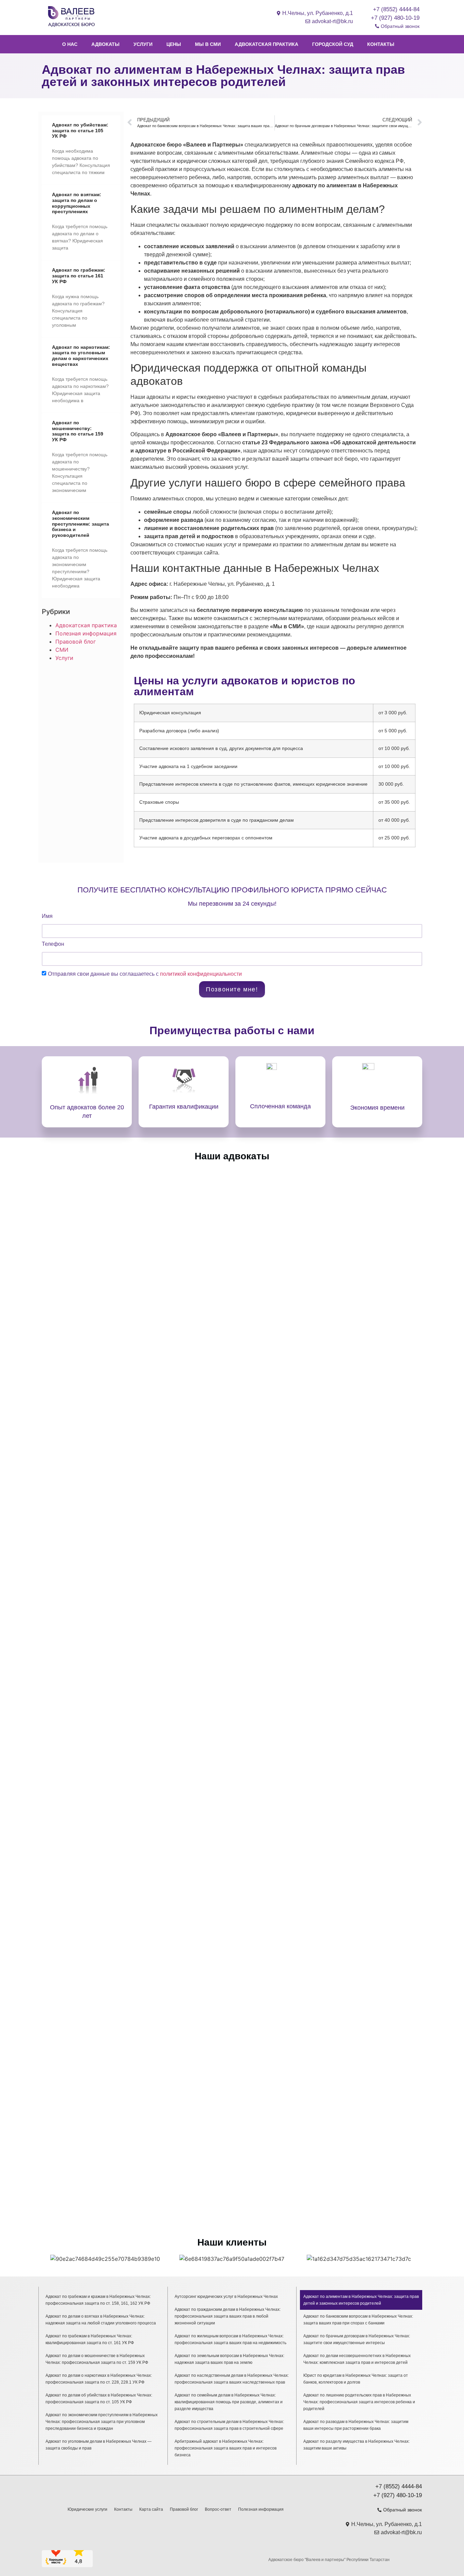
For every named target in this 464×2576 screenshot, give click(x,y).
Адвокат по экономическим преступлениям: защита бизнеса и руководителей (81, 524)
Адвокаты (105, 44)
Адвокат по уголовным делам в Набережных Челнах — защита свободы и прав (99, 2445)
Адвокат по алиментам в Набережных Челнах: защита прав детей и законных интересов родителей (361, 2300)
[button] (48, 2259)
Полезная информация (86, 633)
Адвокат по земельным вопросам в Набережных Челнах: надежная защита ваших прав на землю (229, 2359)
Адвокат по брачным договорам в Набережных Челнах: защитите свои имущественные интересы (357, 2339)
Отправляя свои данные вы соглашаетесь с (145, 974)
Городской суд (333, 44)
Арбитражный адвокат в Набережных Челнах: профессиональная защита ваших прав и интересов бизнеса (226, 2448)
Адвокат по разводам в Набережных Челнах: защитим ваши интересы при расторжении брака (356, 2425)
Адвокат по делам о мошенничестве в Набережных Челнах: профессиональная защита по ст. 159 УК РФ (97, 2359)
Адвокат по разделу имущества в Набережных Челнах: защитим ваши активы (356, 2445)
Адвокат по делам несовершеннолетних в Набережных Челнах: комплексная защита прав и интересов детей (357, 2359)
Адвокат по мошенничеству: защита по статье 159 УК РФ (78, 431)
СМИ (62, 650)
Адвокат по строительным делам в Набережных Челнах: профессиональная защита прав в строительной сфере (229, 2425)
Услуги (143, 44)
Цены (174, 44)
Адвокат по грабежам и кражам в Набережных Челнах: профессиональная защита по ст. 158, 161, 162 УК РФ (98, 2300)
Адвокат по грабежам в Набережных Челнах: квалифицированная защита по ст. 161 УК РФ (90, 2339)
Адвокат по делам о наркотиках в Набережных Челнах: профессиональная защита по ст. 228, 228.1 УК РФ (99, 2379)
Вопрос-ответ (218, 2509)
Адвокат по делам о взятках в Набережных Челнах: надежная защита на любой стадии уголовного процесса (101, 2320)
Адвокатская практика (266, 44)
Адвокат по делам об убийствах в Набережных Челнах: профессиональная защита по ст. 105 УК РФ (99, 2399)
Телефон (53, 944)
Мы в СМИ (208, 44)
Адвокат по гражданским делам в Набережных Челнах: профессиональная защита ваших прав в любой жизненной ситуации (228, 2316)
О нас (70, 44)
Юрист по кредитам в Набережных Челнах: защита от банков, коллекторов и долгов (356, 2379)
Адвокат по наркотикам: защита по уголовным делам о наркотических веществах (81, 356)
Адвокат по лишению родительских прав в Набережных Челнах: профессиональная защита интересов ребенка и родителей (359, 2402)
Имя (47, 916)
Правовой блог (76, 642)
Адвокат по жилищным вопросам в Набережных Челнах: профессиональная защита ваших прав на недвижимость (230, 2339)
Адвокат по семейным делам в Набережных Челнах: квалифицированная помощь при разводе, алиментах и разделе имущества (229, 2402)
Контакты (381, 44)
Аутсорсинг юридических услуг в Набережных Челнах (226, 2297)
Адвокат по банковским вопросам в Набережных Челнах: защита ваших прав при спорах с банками (358, 2320)
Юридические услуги (87, 2509)
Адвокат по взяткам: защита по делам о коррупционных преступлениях (77, 203)
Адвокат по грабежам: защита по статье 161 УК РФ (79, 276)
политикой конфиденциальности (201, 974)
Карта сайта (151, 2509)
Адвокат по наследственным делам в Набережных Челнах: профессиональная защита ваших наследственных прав (232, 2379)
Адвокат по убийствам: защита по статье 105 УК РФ (80, 131)
